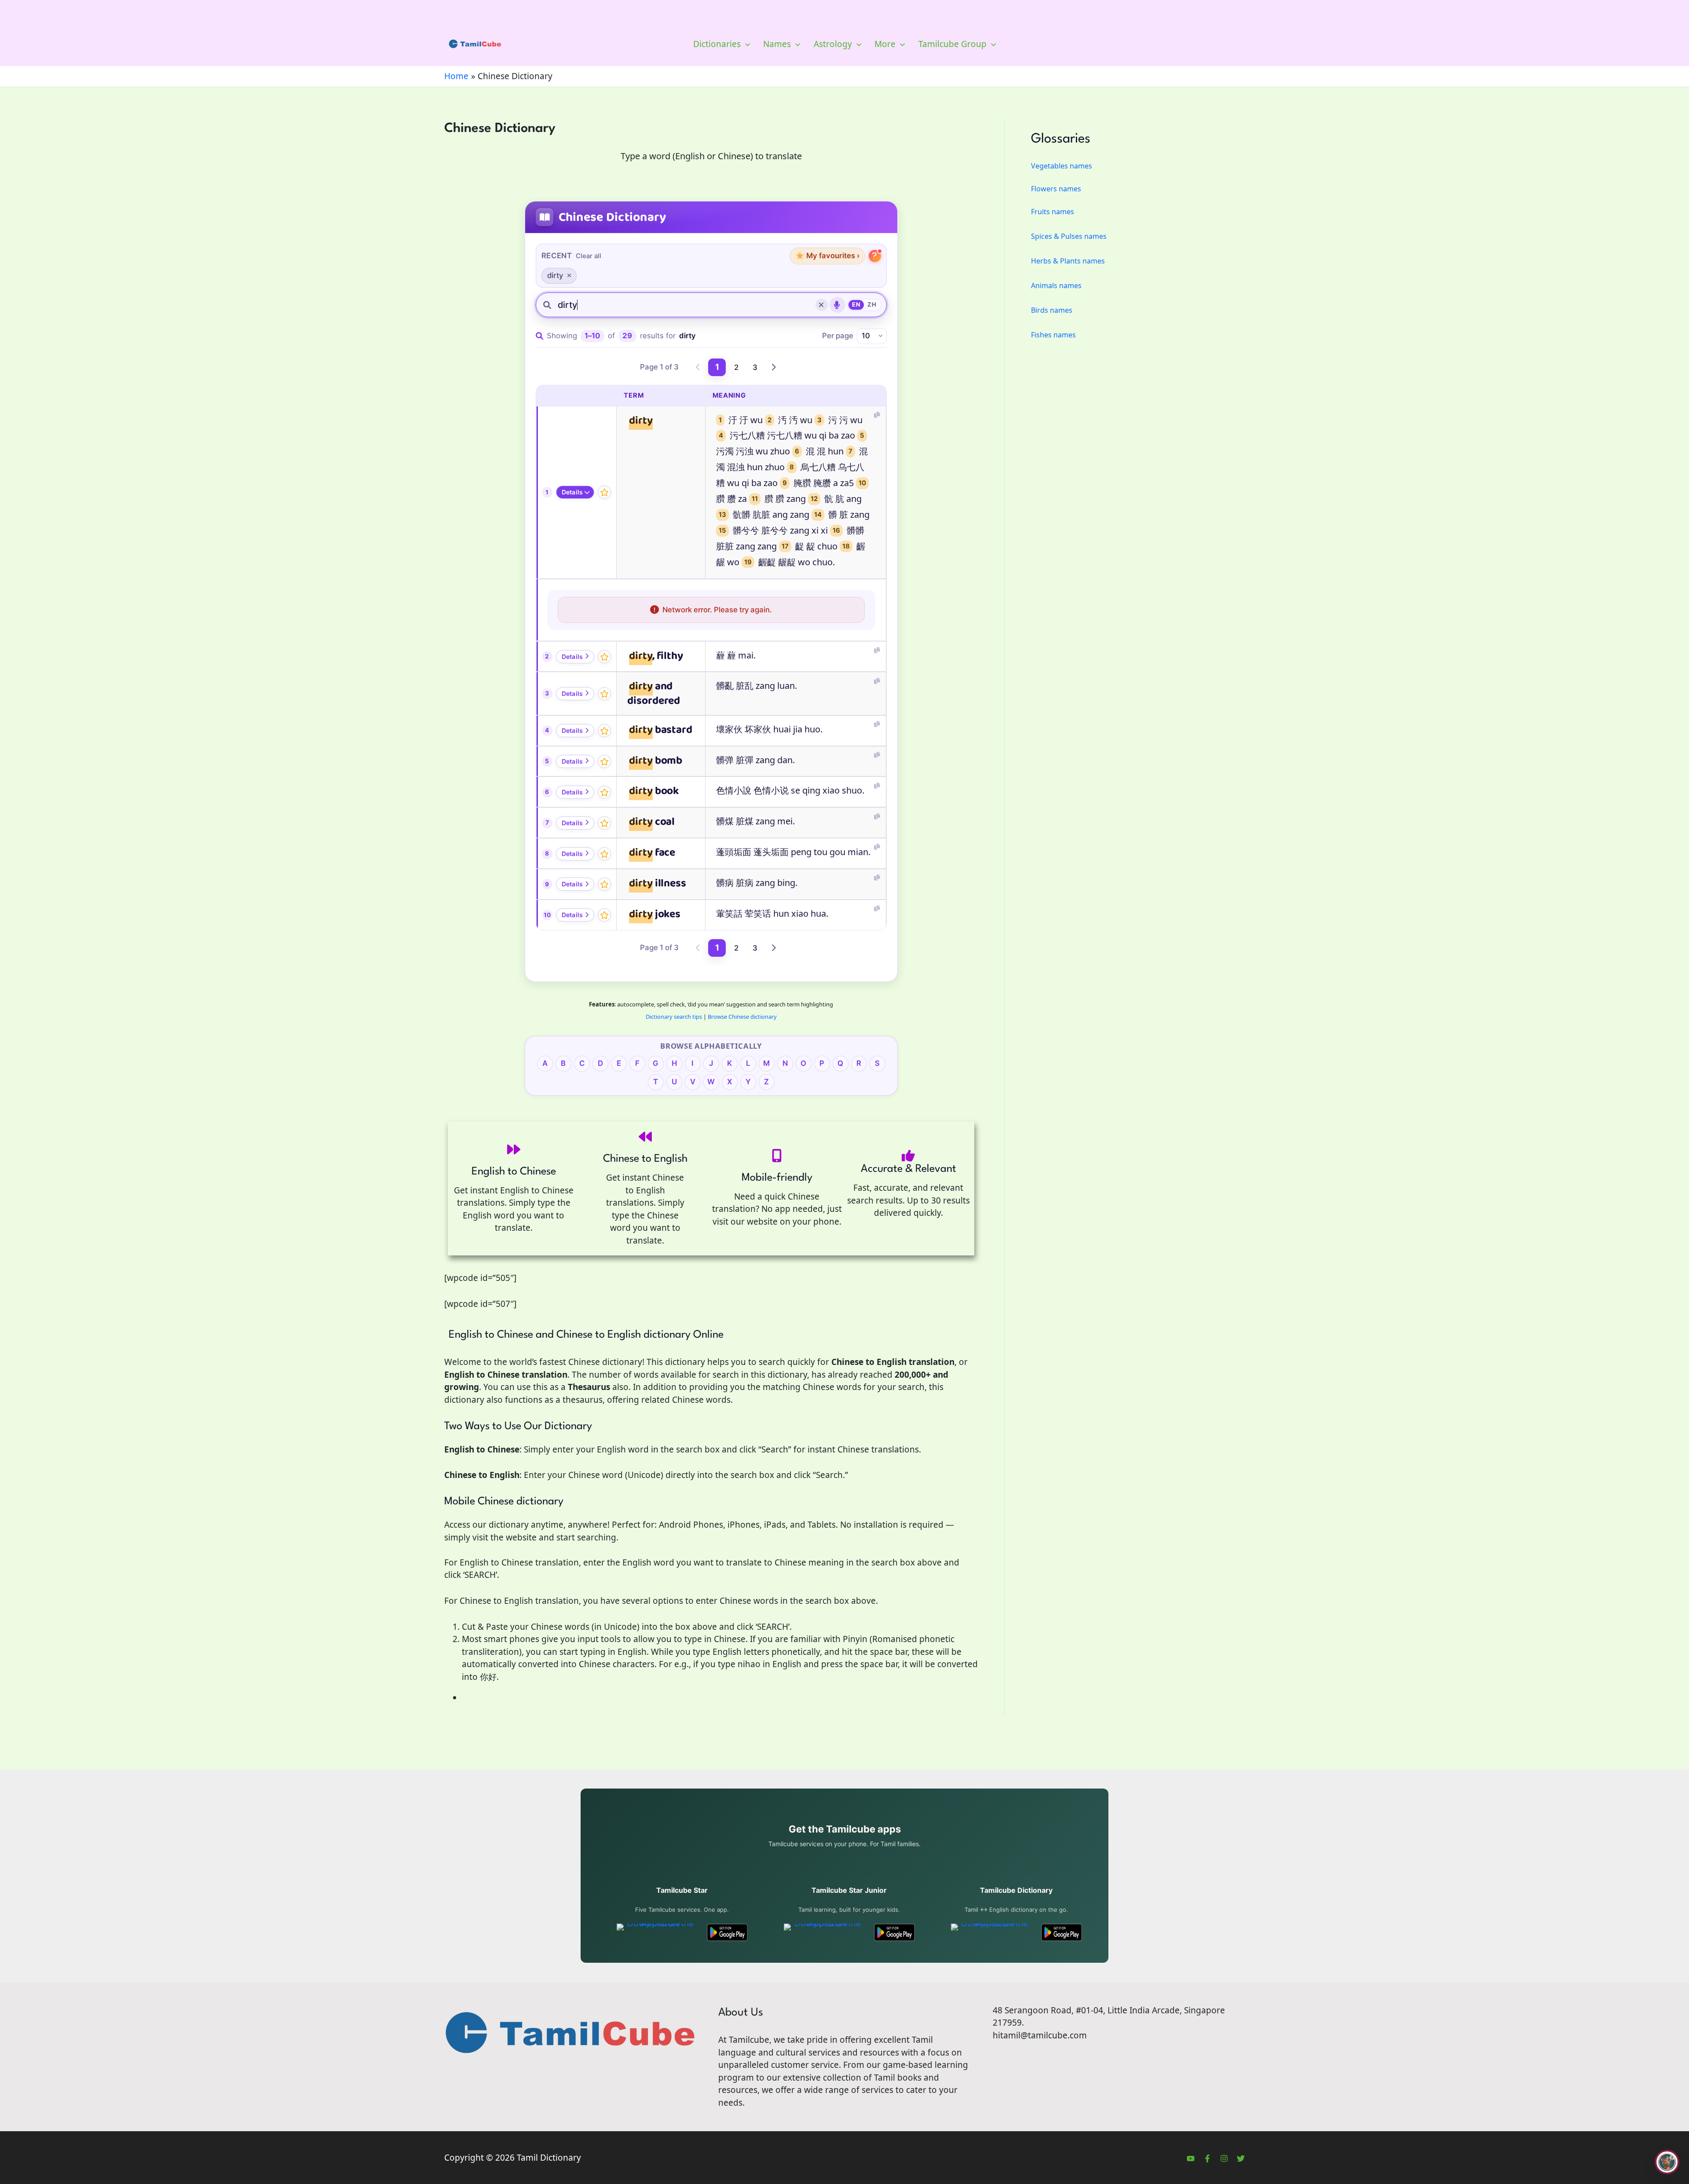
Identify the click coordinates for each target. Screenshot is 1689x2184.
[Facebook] (1207, 2158)
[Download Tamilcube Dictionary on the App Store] (991, 1932)
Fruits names (1053, 212)
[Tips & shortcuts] (875, 256)
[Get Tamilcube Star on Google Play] (727, 1932)
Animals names (1056, 285)
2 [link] (736, 367)
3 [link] (755, 367)
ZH (872, 304)
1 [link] (717, 367)
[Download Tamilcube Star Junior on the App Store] (824, 1932)
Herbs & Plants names (1068, 261)
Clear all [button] (589, 256)
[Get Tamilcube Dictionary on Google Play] (1062, 1932)
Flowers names (1056, 189)
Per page (838, 336)
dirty (555, 275)
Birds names (1052, 310)
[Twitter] (1241, 2158)
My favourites (827, 256)
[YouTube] (1191, 2158)
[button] (745, 44)
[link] (698, 367)
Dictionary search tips (674, 1017)
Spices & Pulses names (1069, 236)
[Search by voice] (837, 305)
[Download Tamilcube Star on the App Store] (657, 1932)
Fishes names (1053, 335)
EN (856, 304)
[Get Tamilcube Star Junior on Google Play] (894, 1932)
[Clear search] (822, 305)
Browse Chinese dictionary (742, 1017)
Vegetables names (1062, 166)
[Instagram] (1224, 2158)
